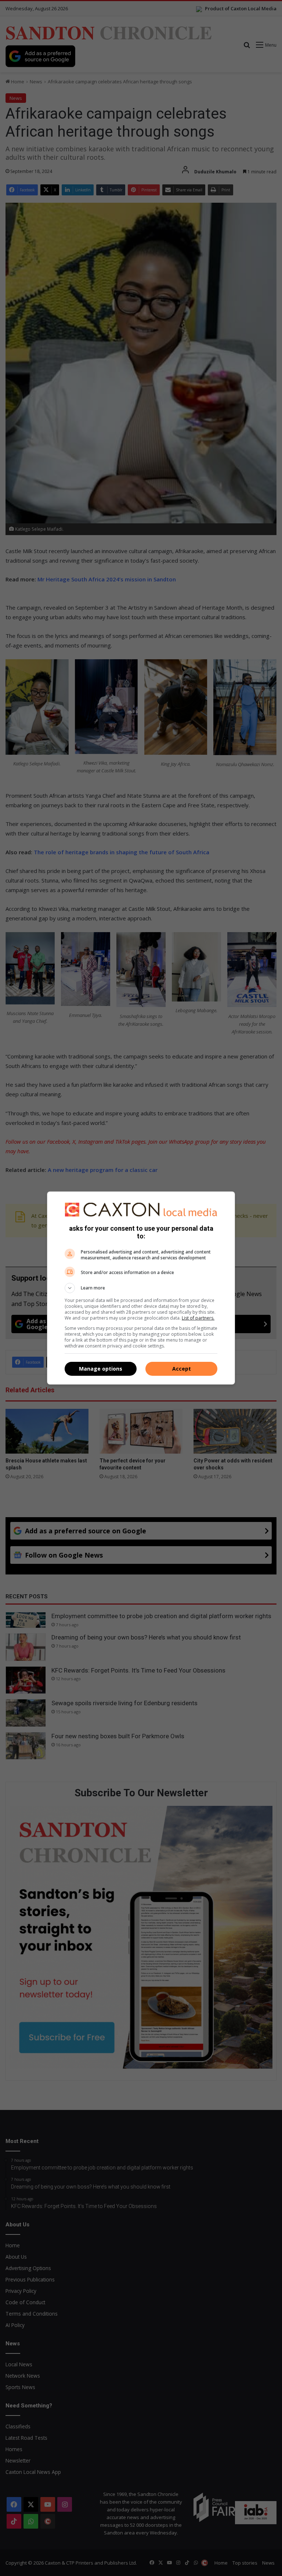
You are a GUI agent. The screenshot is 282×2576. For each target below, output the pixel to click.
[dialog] (141, 1288)
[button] (141, 1288)
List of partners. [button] (198, 1318)
